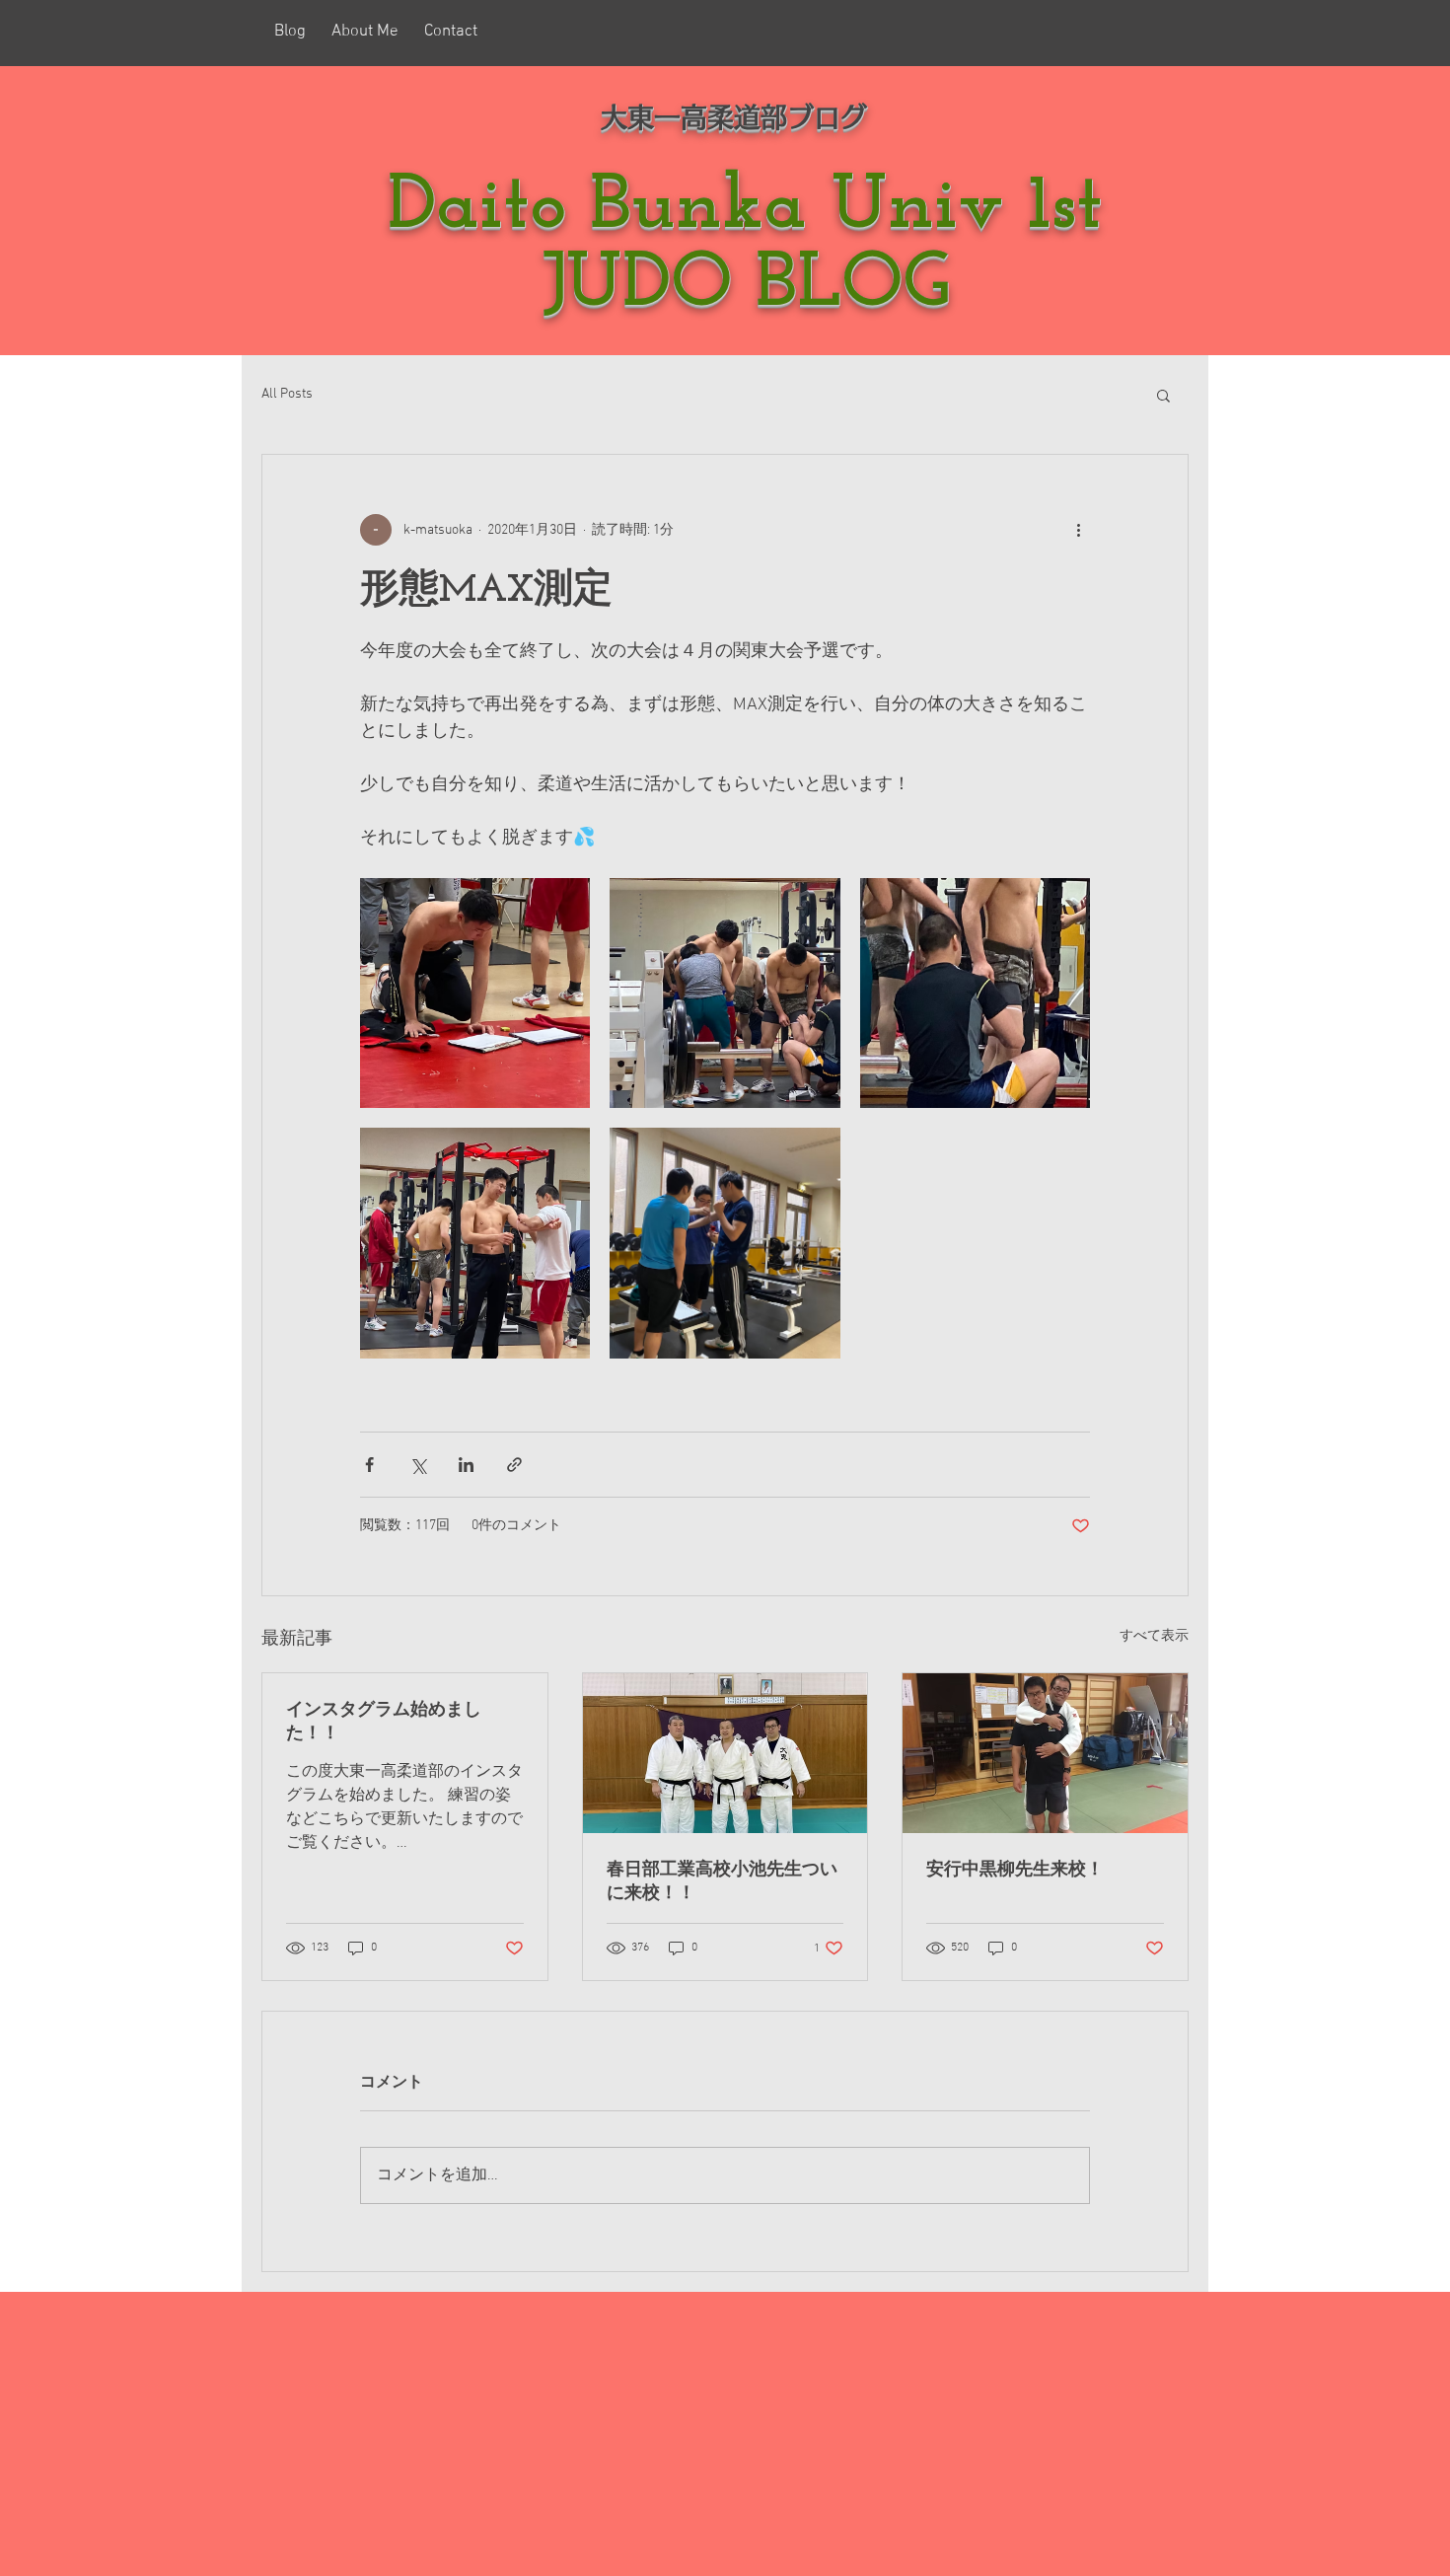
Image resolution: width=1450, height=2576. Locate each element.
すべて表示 (1154, 1636)
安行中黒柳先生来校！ (1015, 1871)
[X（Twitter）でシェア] (418, 1465)
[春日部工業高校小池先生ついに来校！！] (725, 1753)
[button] (1163, 395)
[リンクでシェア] (514, 1465)
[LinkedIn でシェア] (466, 1465)
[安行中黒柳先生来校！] (1045, 1753)
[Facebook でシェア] (369, 1465)
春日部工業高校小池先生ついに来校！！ (722, 1882)
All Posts (287, 394)
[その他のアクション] (1078, 530)
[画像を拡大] (475, 993)
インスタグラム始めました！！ (384, 1723)
